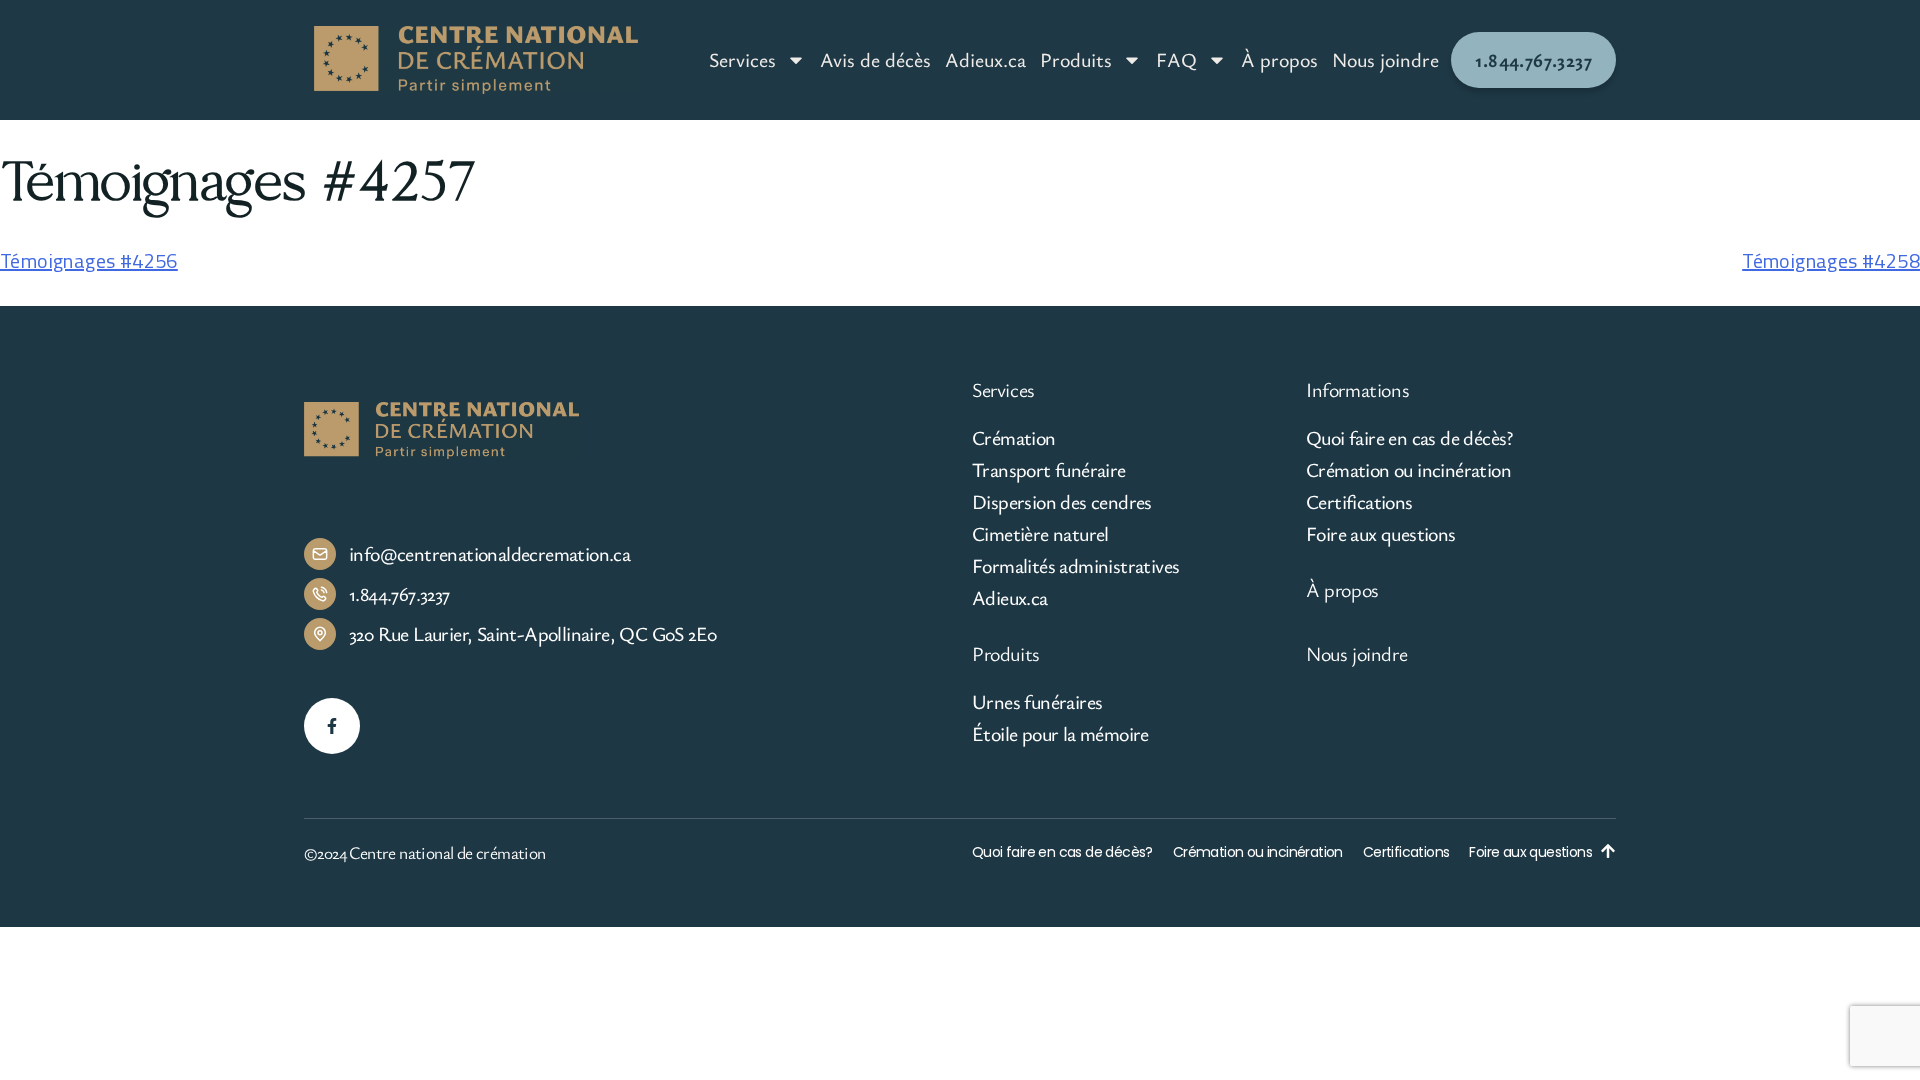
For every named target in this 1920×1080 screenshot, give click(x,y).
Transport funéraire (1049, 470)
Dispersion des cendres (1062, 502)
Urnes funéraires (1037, 702)
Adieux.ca (985, 59)
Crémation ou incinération (1408, 470)
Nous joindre (1385, 59)
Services (742, 59)
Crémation (1014, 438)
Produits (1076, 59)
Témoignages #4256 (89, 260)
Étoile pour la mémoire (1060, 734)
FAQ (1176, 59)
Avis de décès (875, 59)
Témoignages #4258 (1831, 260)
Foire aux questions (1381, 534)
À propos (1279, 59)
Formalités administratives (1075, 566)
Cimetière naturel (1040, 534)
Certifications (1359, 502)
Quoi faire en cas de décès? (1409, 438)
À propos (1342, 589)
